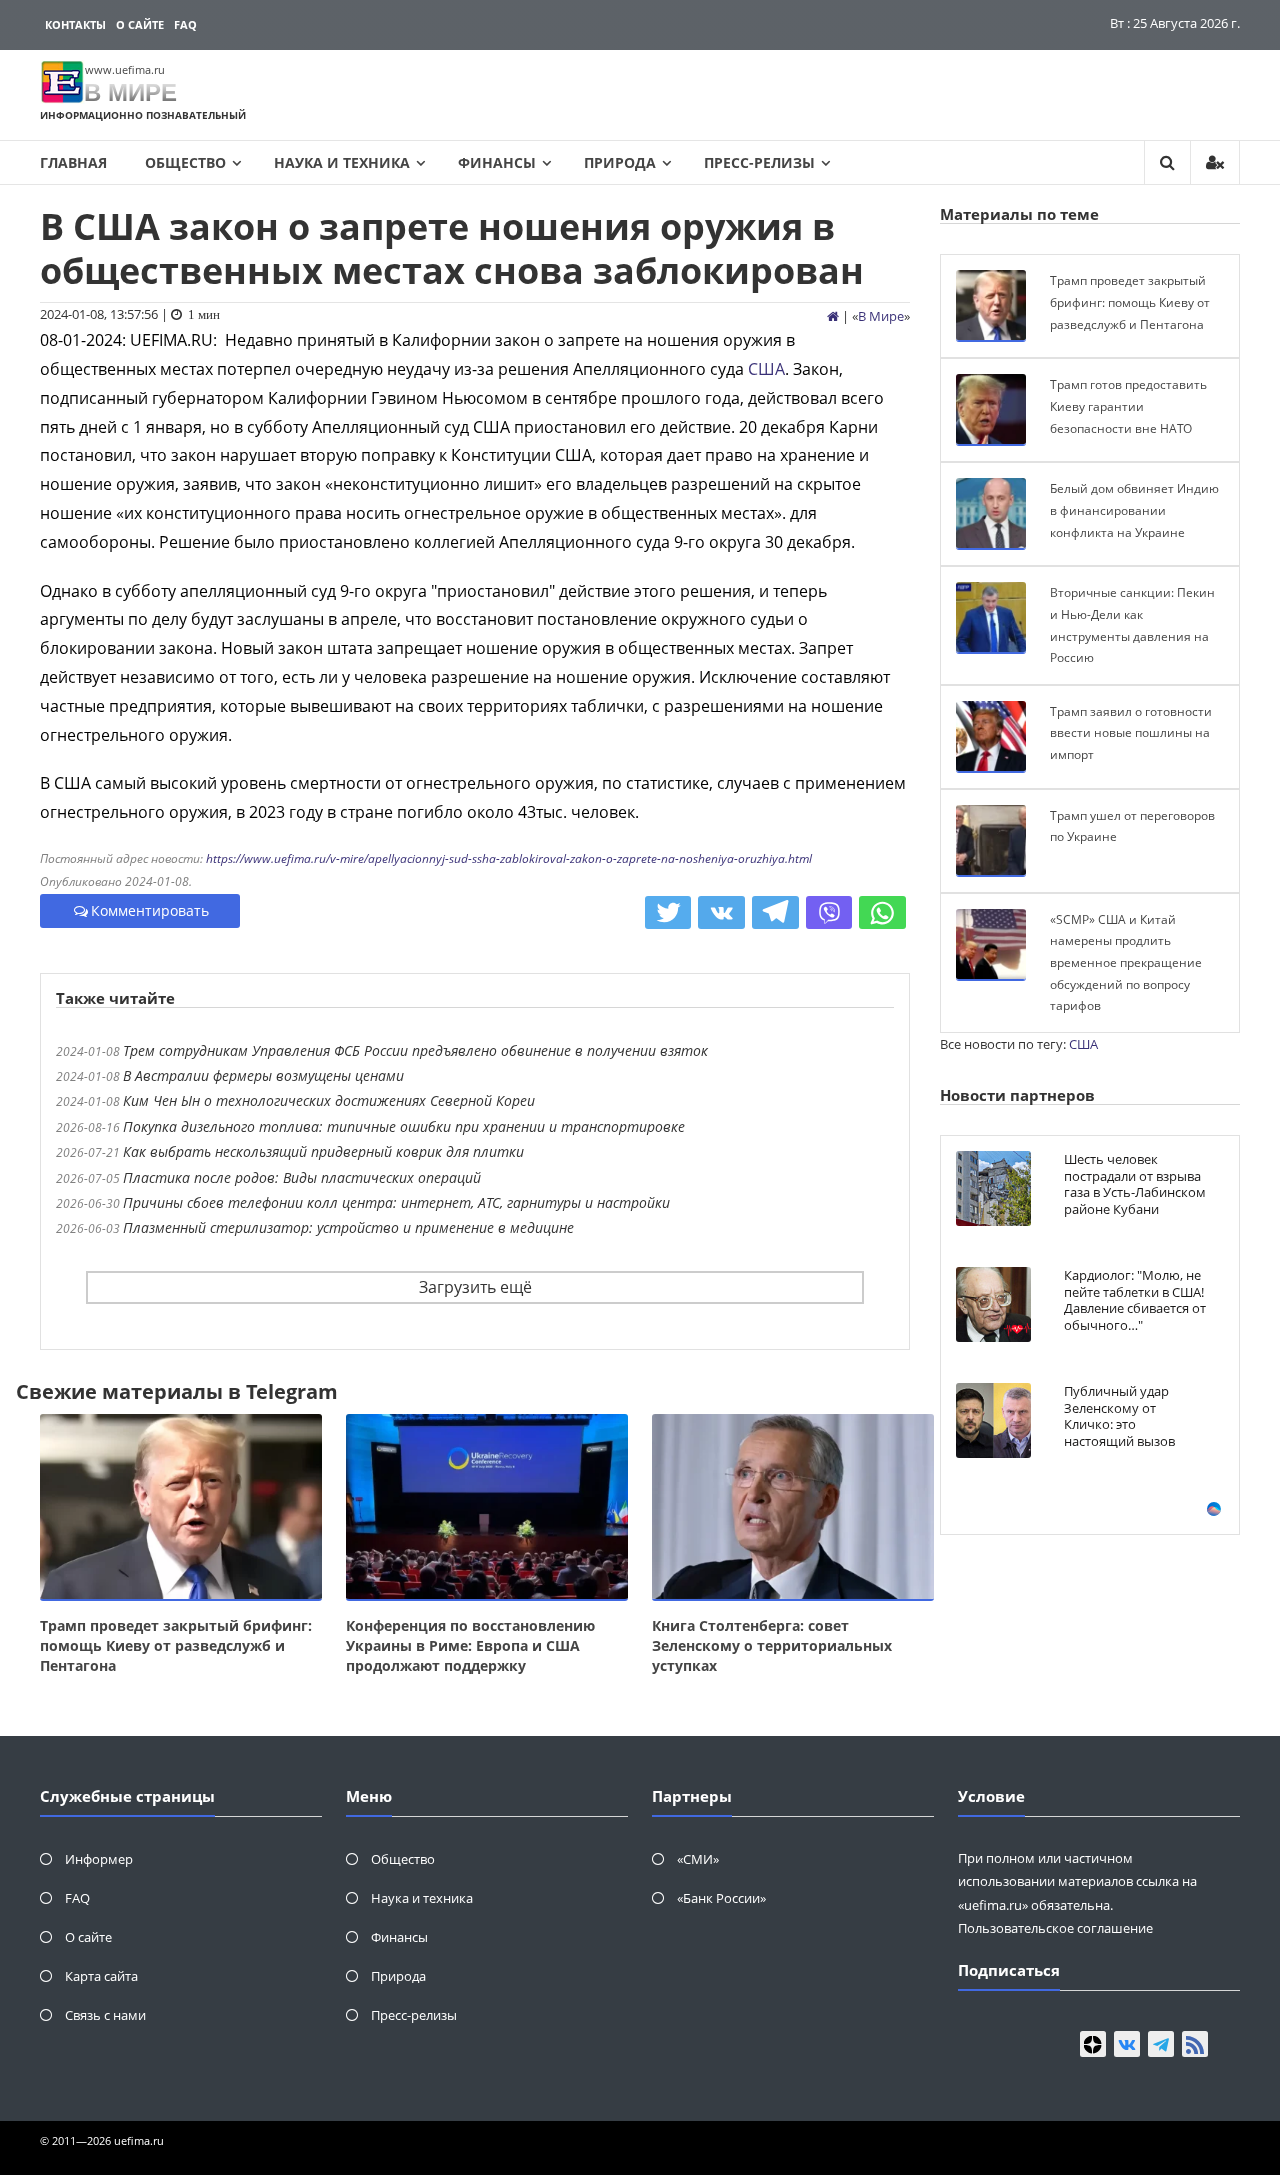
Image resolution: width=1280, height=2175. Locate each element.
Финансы (497, 162)
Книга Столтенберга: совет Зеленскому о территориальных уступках (772, 1645)
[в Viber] (829, 913)
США (766, 369)
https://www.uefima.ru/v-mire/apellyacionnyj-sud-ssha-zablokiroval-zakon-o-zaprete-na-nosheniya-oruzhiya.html (509, 858)
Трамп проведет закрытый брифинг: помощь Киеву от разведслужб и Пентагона (176, 1645)
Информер (99, 1859)
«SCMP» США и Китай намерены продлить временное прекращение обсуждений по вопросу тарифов (1126, 962)
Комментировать (150, 910)
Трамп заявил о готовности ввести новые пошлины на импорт (1131, 733)
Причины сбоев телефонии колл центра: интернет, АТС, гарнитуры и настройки (396, 1202)
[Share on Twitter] (668, 913)
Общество (185, 162)
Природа (620, 162)
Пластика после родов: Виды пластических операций (302, 1177)
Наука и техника (342, 162)
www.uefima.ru (125, 69)
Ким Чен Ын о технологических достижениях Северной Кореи (329, 1100)
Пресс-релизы (759, 162)
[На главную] (833, 316)
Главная (73, 162)
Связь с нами (105, 2015)
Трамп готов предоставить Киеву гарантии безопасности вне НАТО (1128, 406)
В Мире (881, 316)
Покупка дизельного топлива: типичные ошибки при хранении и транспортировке (404, 1126)
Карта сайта (101, 1976)
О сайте (140, 24)
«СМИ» (698, 1859)
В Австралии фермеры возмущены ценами (263, 1075)
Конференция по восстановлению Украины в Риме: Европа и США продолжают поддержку (470, 1645)
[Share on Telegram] (775, 913)
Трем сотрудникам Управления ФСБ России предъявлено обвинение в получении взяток (415, 1050)
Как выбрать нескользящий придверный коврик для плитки (323, 1151)
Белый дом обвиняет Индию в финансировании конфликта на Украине (1134, 510)
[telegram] (1161, 2044)
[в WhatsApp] (882, 913)
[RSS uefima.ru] (1195, 2044)
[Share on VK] (721, 913)
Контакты (75, 24)
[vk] (1127, 2044)
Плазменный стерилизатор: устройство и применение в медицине (348, 1227)
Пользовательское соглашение (1055, 1928)
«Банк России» (721, 1898)
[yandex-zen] (1093, 2044)
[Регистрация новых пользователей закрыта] (1215, 162)
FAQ (185, 24)
